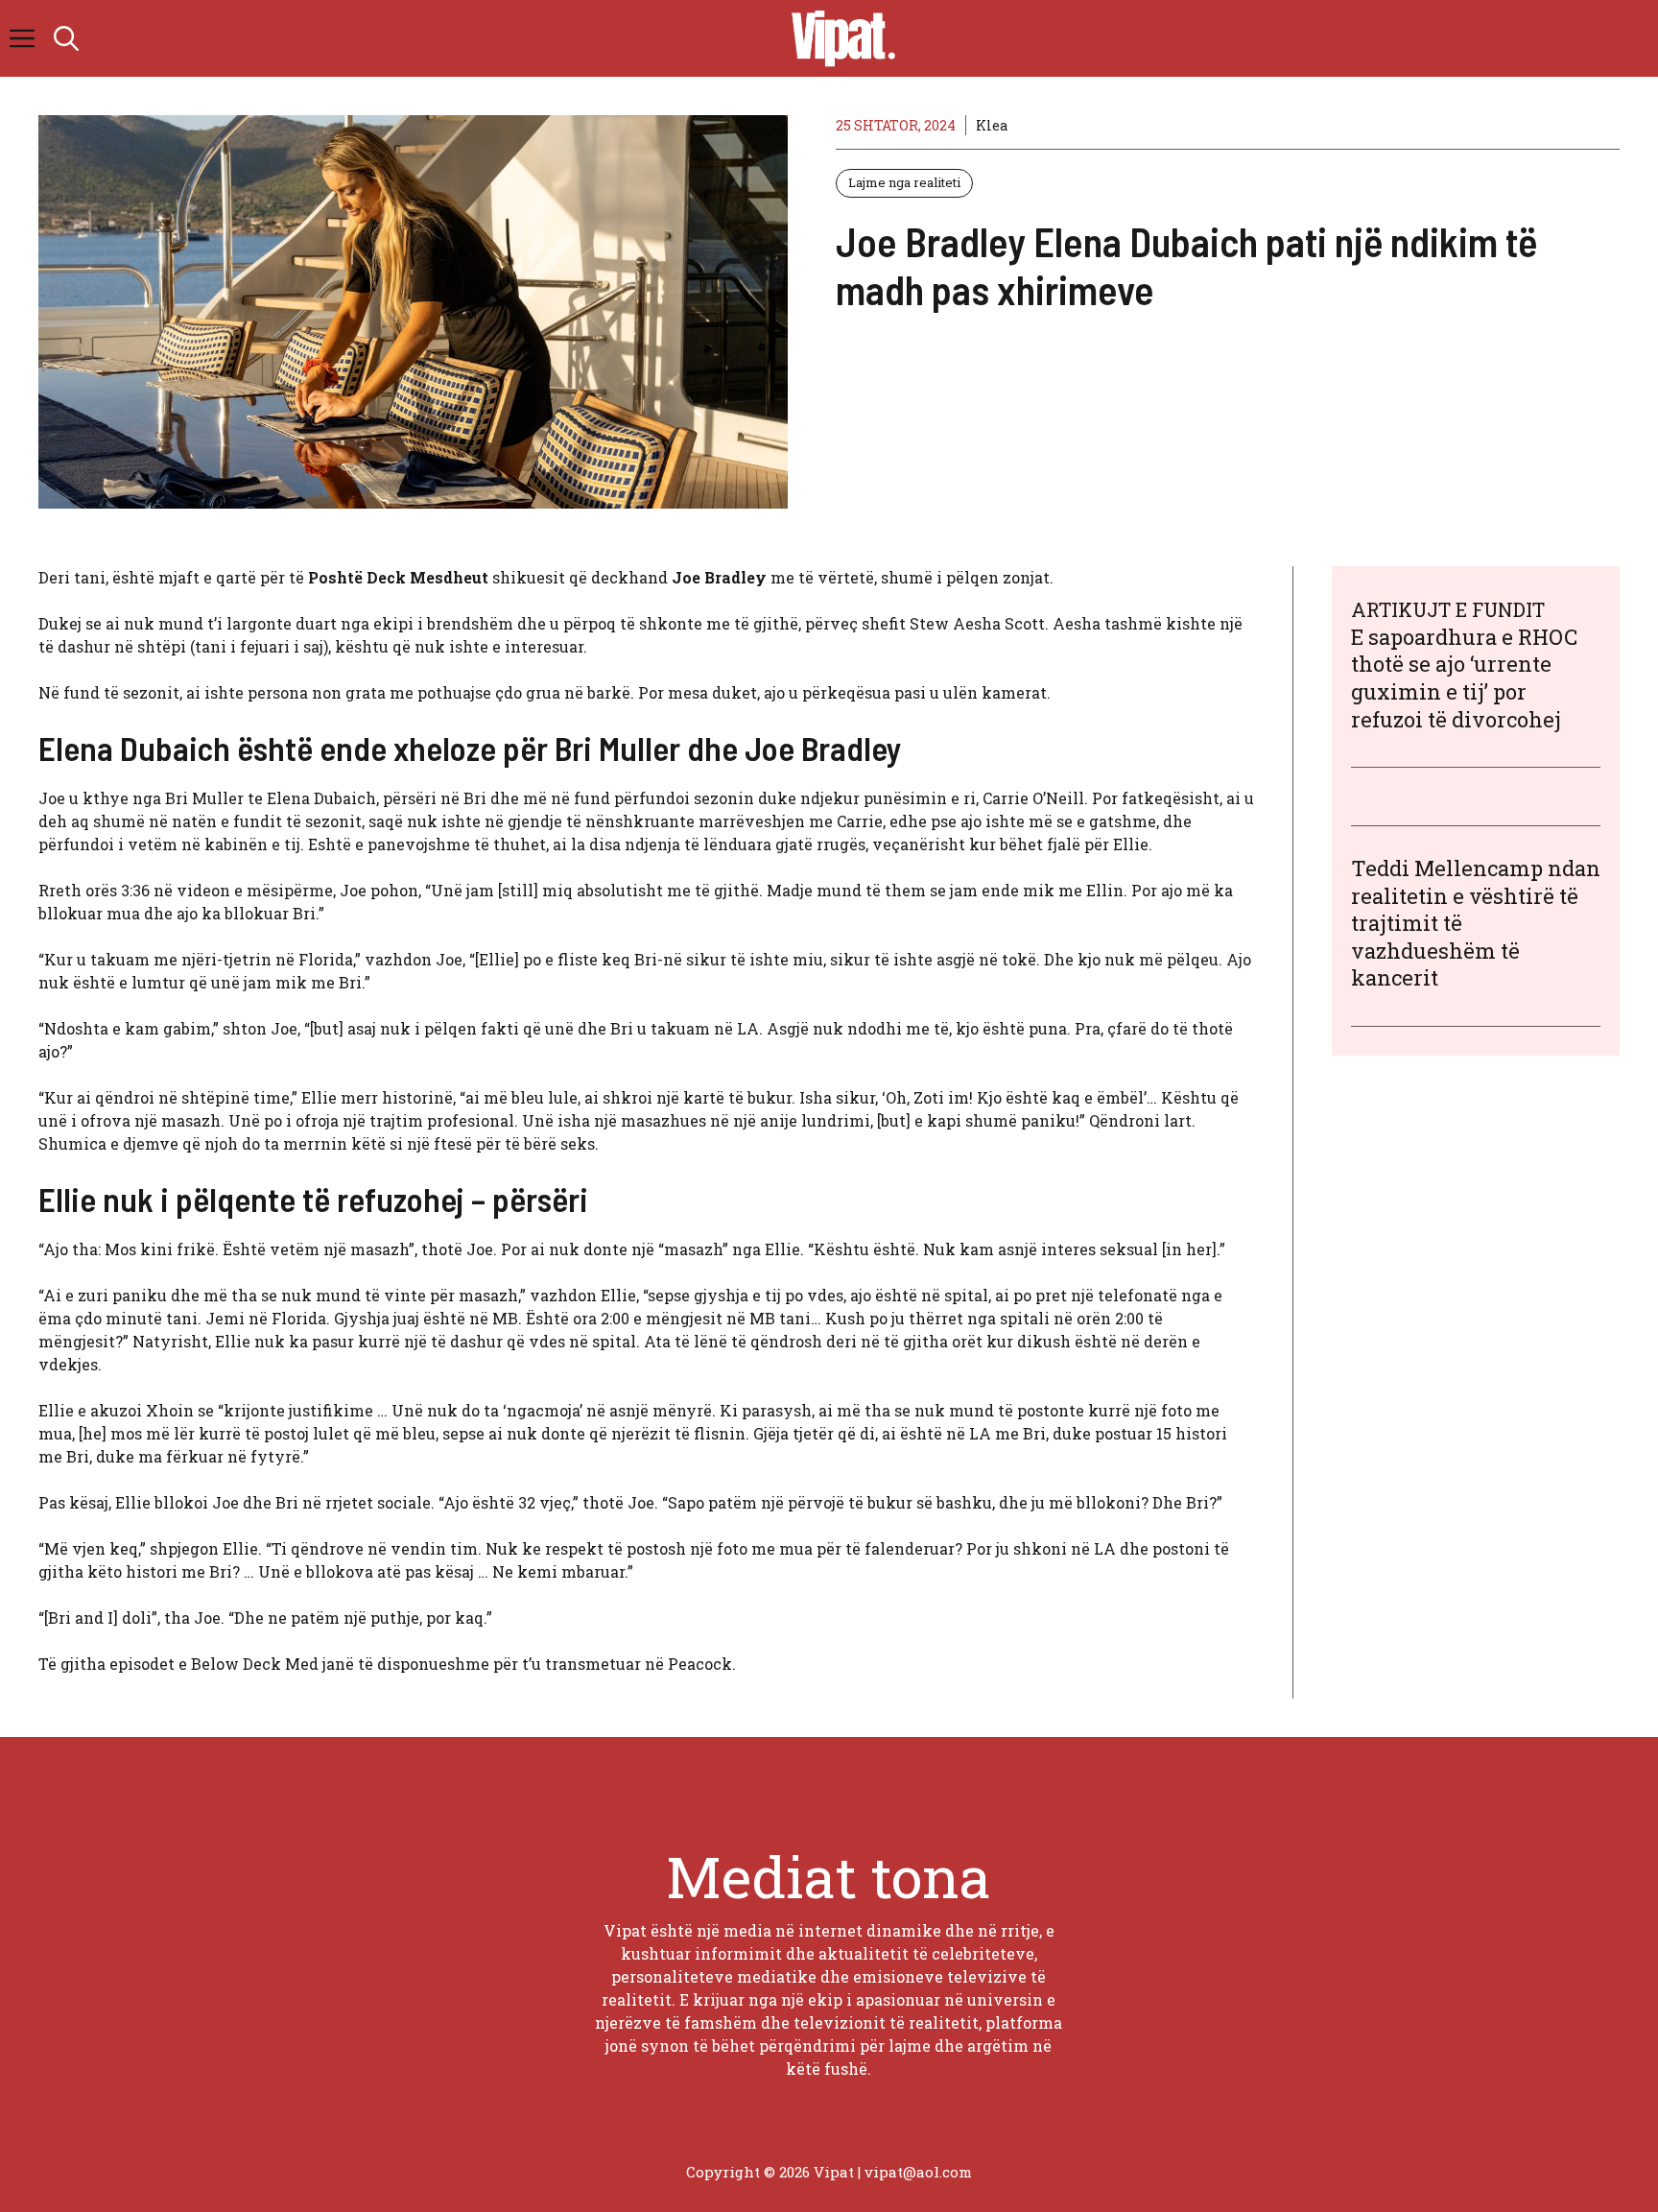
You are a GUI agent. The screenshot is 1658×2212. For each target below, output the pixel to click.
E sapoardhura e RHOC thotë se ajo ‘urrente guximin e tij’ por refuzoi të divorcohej (1464, 678)
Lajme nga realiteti (904, 182)
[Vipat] (839, 38)
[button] (66, 38)
